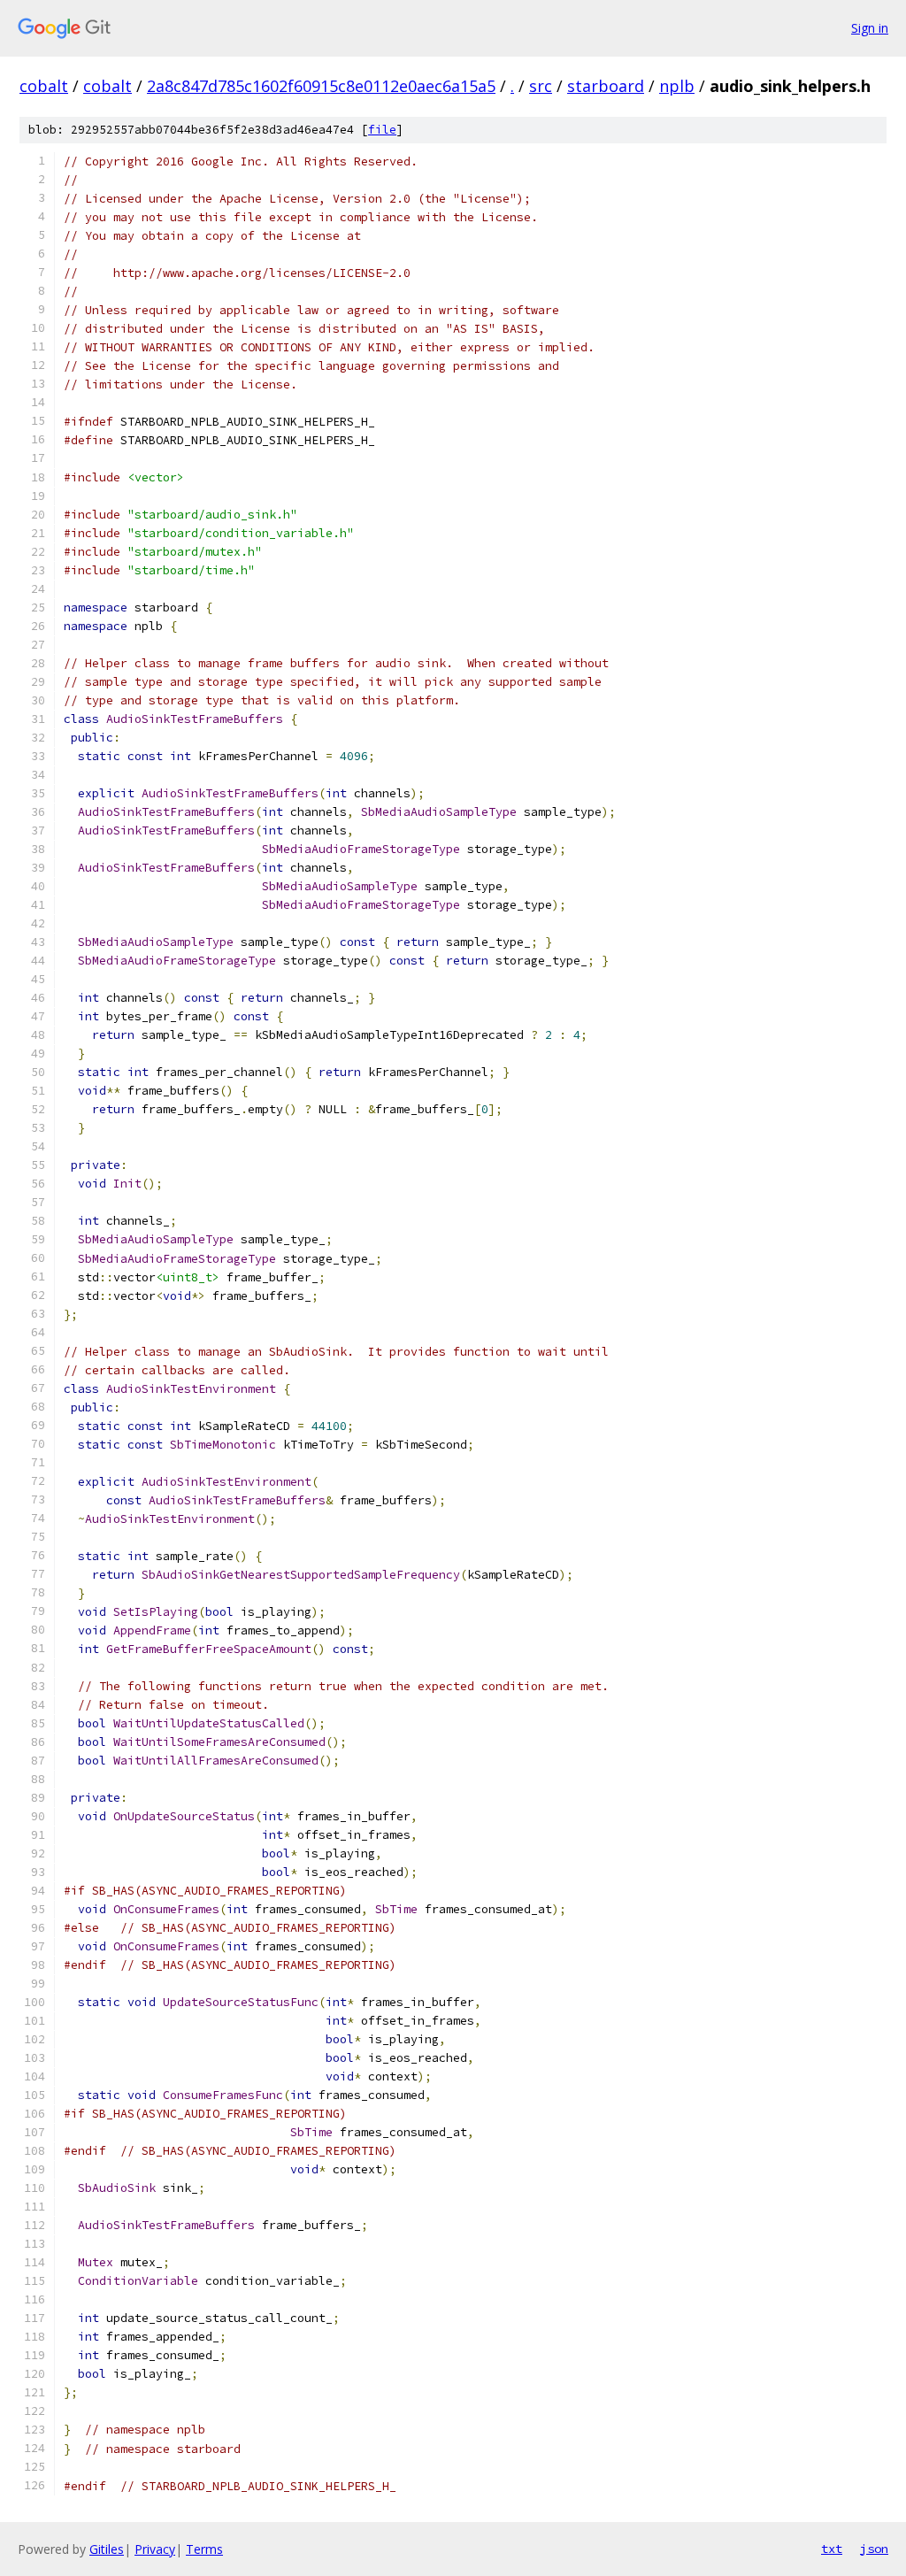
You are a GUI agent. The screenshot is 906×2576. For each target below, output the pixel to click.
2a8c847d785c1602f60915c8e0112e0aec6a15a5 (321, 86)
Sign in (870, 28)
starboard (606, 86)
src (541, 86)
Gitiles (107, 2549)
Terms (204, 2549)
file (382, 130)
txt (832, 2549)
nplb (677, 86)
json (874, 2549)
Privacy (155, 2549)
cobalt (44, 86)
